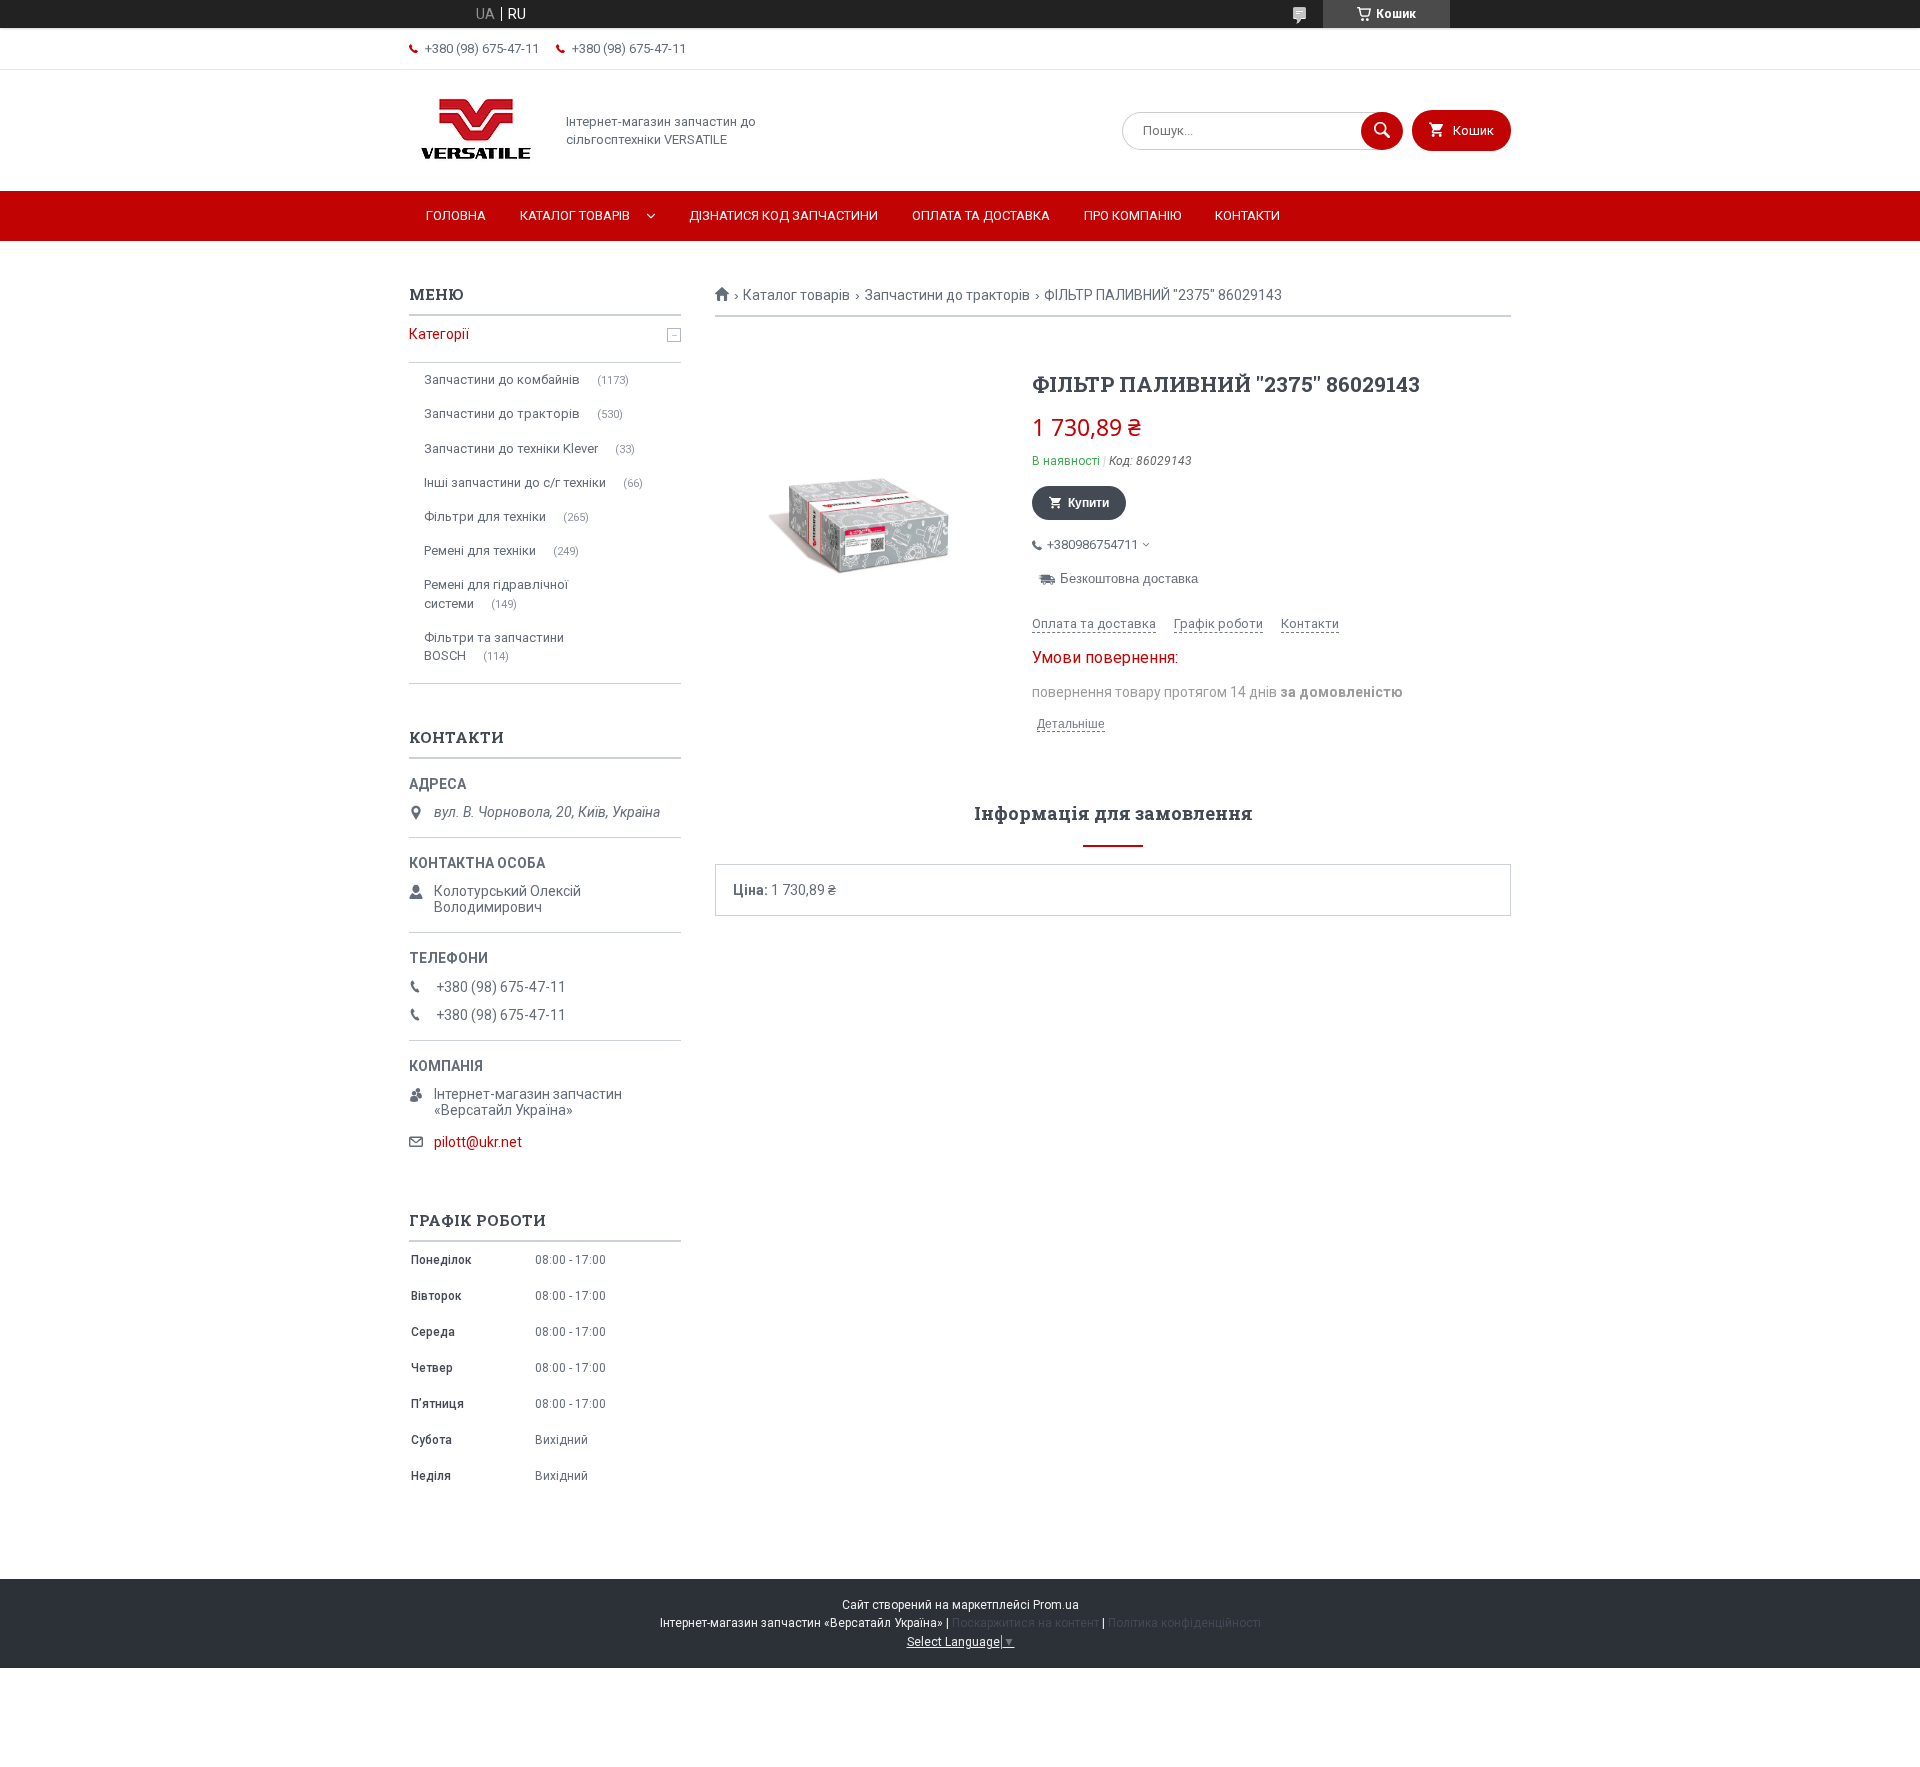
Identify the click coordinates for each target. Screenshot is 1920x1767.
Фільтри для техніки (485, 516)
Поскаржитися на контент (1025, 1623)
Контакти (1247, 215)
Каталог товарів (575, 215)
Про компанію (1132, 215)
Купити (1088, 503)
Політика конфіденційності (1184, 1623)
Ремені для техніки (480, 550)
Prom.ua (1056, 1605)
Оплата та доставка (981, 215)
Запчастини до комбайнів (502, 379)
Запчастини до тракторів (947, 295)
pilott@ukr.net (478, 1142)
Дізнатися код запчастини (783, 215)
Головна (456, 215)
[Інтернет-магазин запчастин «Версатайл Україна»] (476, 166)
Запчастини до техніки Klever (511, 448)
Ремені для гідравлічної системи (496, 593)
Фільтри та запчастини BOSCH (494, 646)
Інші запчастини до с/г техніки (515, 482)
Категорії (439, 334)
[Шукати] (1382, 131)
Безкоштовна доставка (1129, 578)
